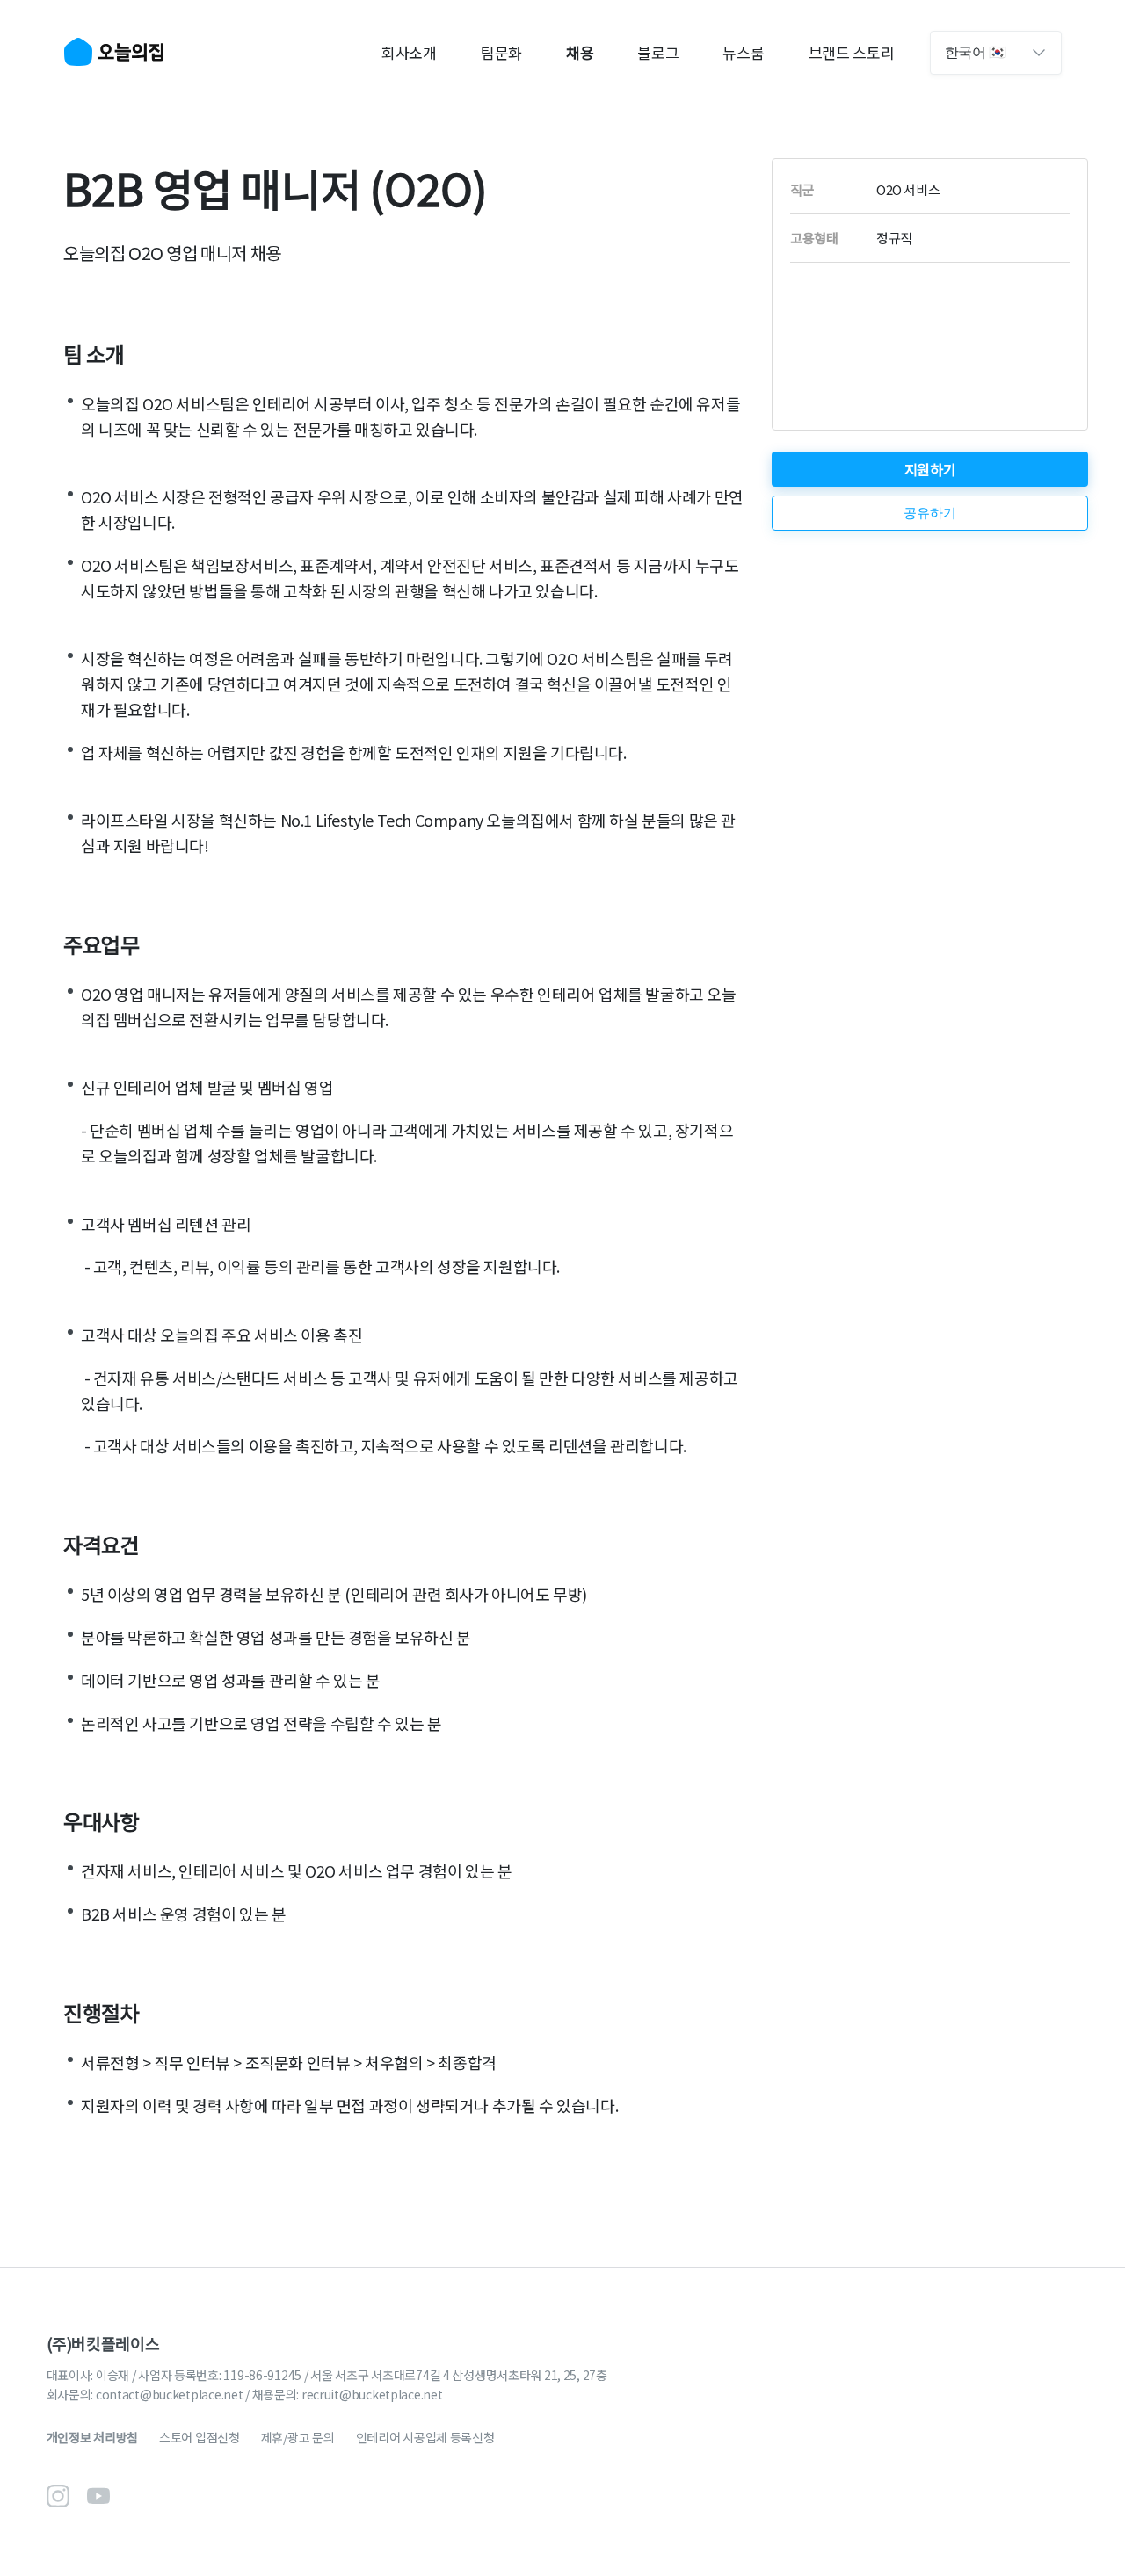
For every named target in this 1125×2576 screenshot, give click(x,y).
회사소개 (409, 52)
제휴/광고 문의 (298, 2437)
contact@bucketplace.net (170, 2394)
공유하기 (930, 513)
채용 (580, 52)
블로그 (658, 52)
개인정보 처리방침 (92, 2437)
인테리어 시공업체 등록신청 (425, 2437)
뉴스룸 (743, 52)
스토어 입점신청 (200, 2437)
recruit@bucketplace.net (372, 2394)
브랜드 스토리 (852, 52)
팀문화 (501, 52)
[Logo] (114, 52)
